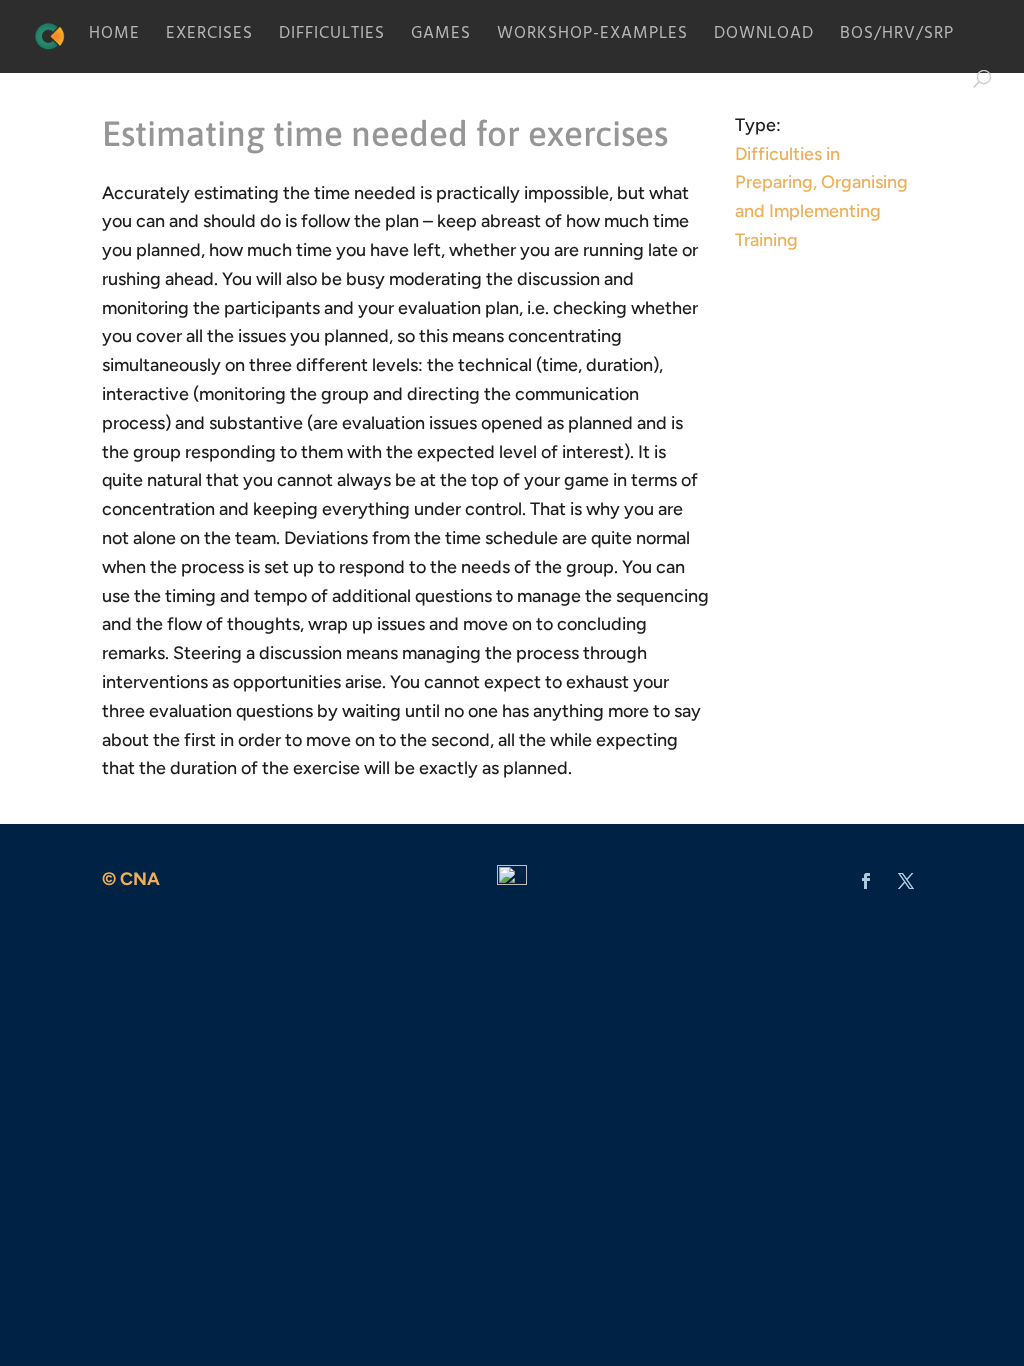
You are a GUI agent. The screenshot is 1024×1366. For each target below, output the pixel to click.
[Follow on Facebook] (866, 881)
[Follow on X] (906, 881)
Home (114, 39)
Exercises (209, 39)
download (764, 39)
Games (441, 39)
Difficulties (332, 39)
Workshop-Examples (592, 39)
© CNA (131, 879)
